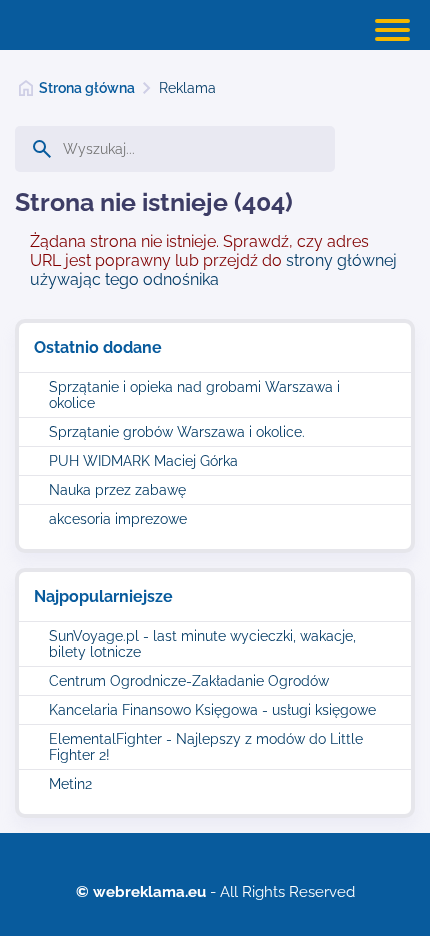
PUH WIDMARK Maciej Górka (143, 461)
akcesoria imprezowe (118, 519)
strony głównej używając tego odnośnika (213, 270)
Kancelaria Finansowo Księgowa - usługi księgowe (212, 710)
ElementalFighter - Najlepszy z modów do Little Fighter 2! (206, 747)
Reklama (187, 88)
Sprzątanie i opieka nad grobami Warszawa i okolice (194, 395)
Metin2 (70, 784)
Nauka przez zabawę (117, 490)
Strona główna (87, 88)
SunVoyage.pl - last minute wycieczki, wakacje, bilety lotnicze (202, 644)
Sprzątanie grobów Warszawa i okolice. (177, 432)
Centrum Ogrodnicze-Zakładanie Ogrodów (189, 681)
